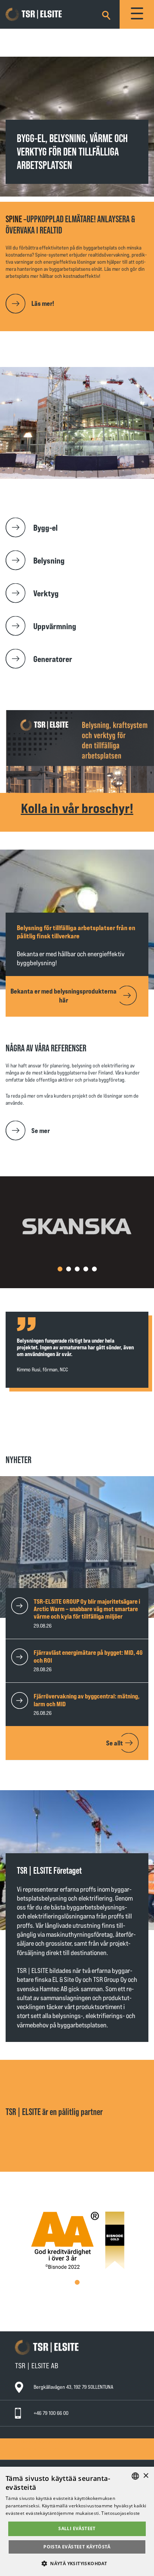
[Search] (106, 14)
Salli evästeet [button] (77, 2528)
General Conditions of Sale (48, 2449)
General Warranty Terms (45, 2442)
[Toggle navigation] (137, 14)
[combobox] (135, 2476)
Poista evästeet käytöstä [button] (77, 2547)
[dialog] (77, 2521)
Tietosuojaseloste (121, 2513)
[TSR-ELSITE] (44, 15)
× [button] (146, 2476)
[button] (60, 1269)
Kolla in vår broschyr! (77, 808)
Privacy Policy (35, 2456)
